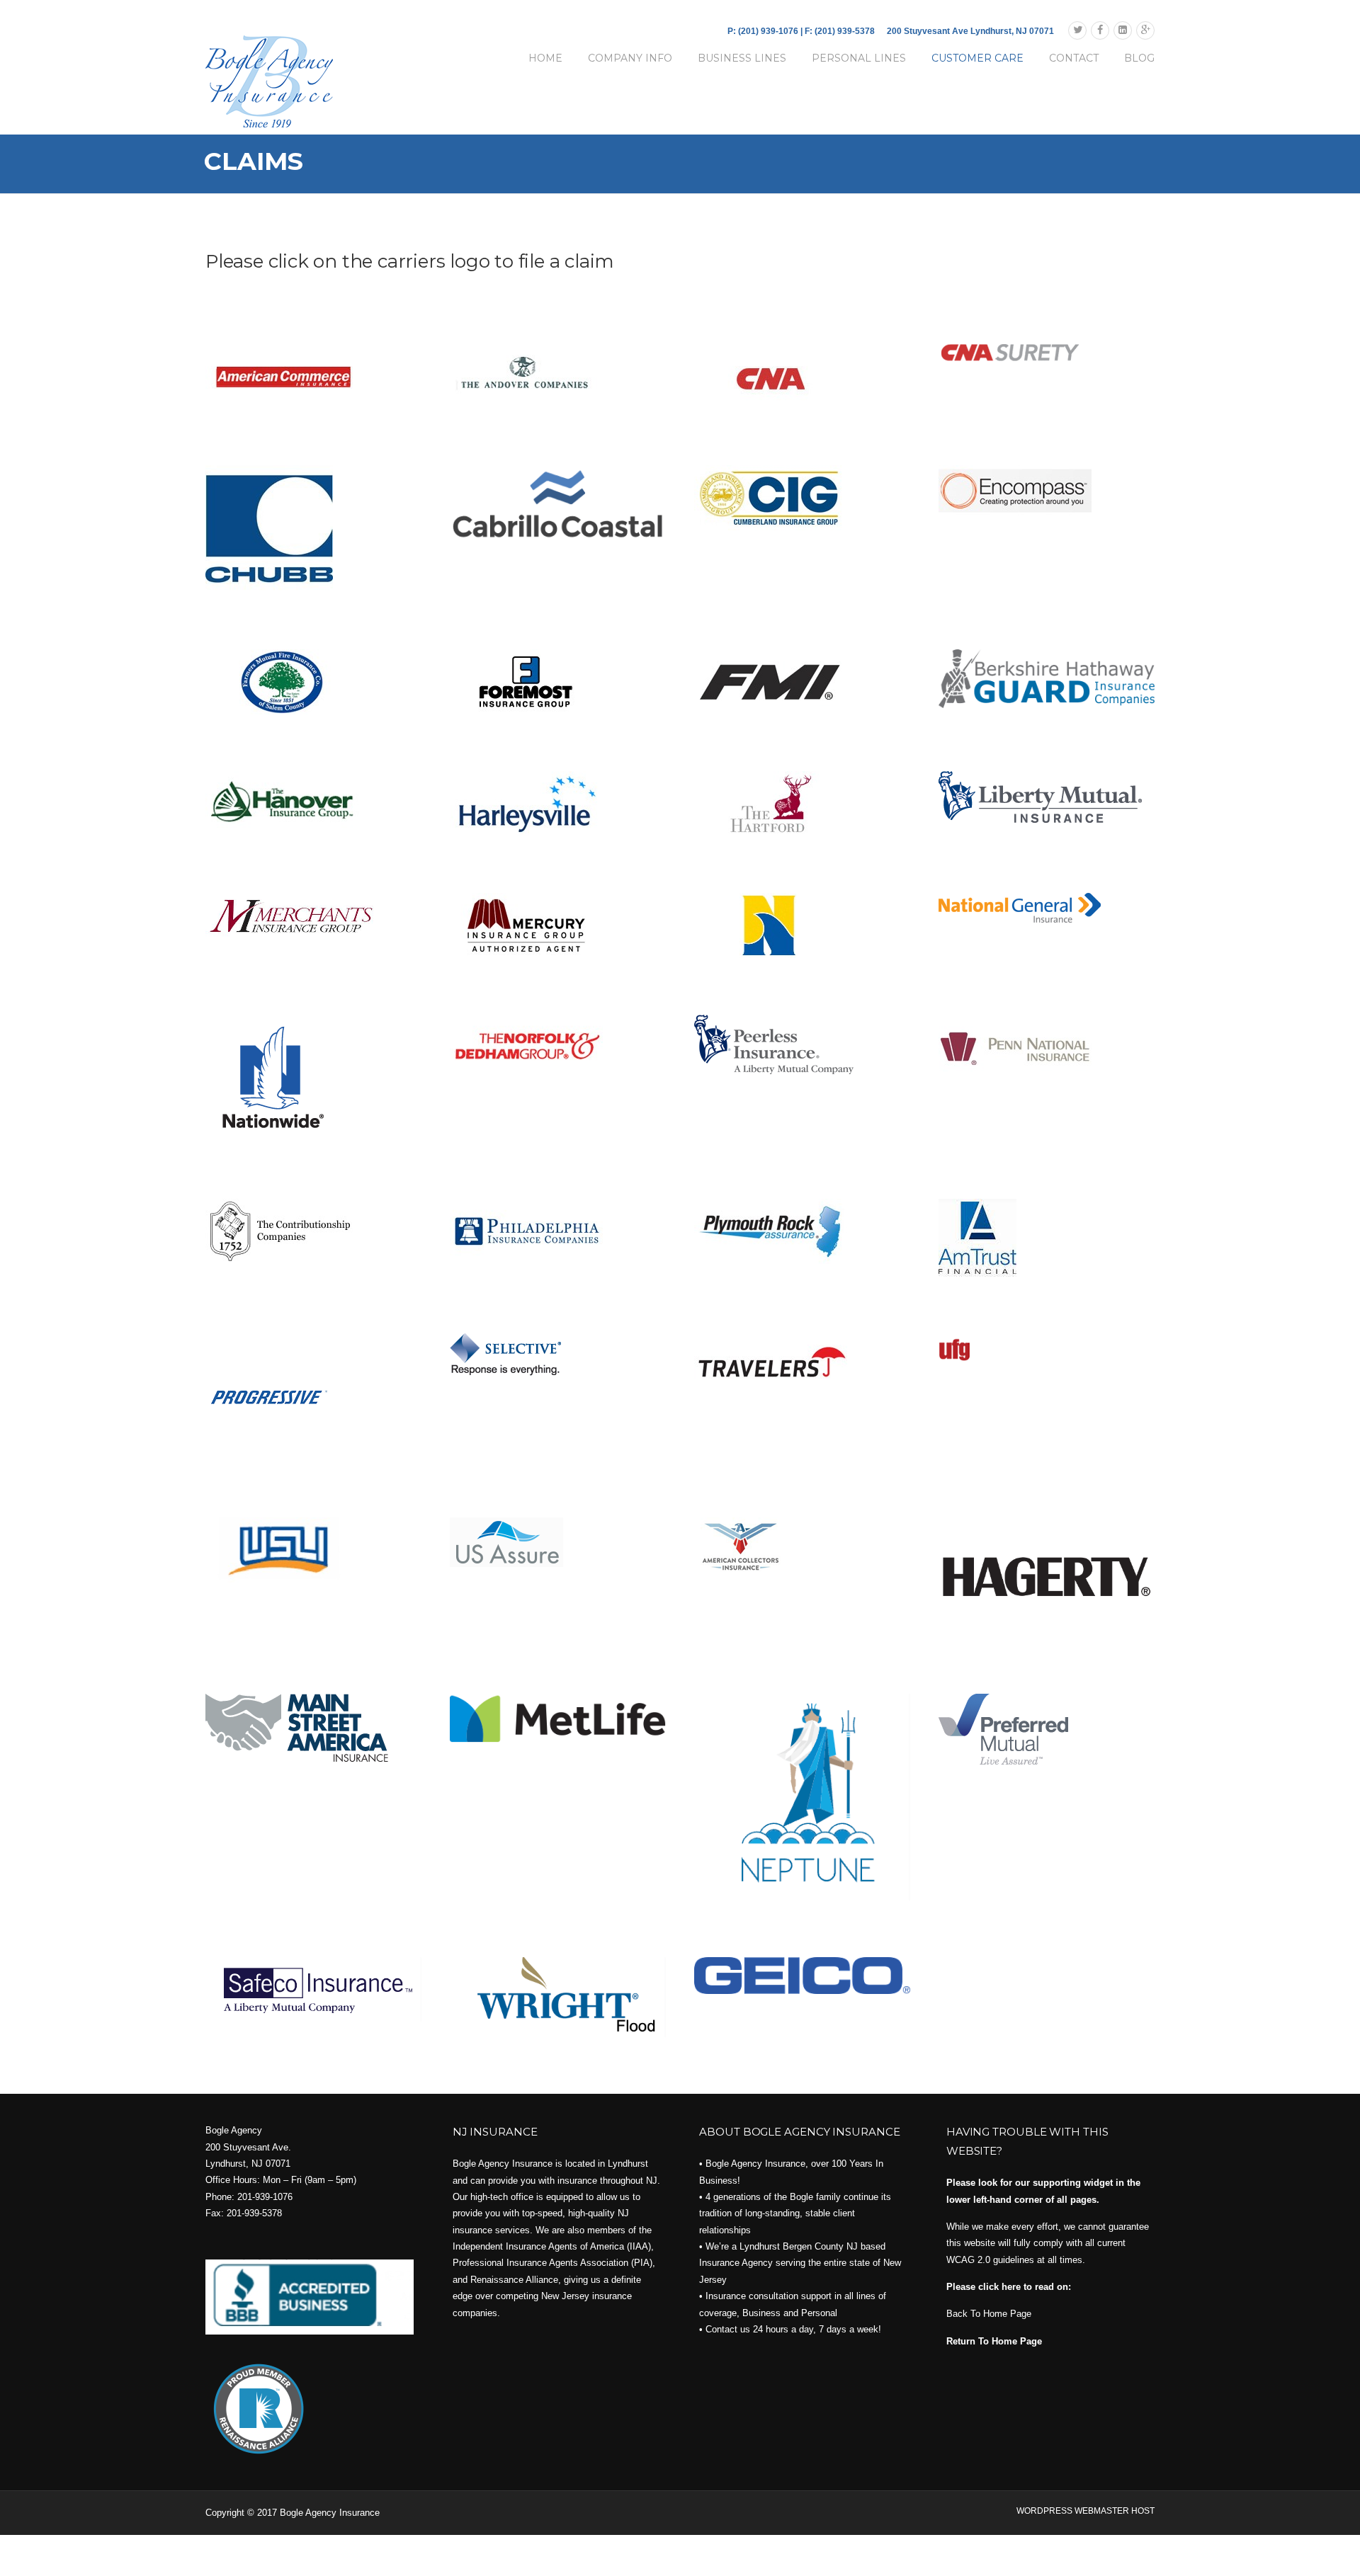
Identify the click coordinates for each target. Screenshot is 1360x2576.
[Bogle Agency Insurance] (269, 81)
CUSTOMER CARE (977, 58)
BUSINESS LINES (742, 58)
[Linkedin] (1123, 30)
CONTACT (1074, 58)
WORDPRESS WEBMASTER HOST (1086, 2511)
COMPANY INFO (630, 58)
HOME (545, 58)
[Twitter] (1077, 30)
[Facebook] (1100, 30)
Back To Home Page (989, 2314)
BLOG (1139, 58)
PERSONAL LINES (859, 58)
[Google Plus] (1145, 30)
